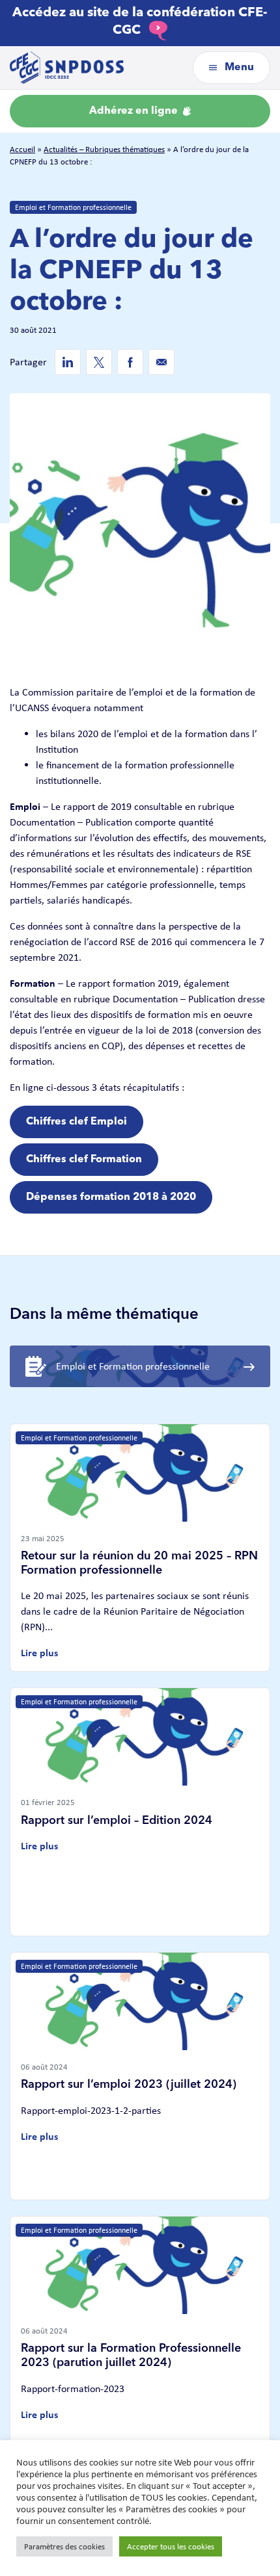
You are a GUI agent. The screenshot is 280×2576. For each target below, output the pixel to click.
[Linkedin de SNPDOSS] (68, 362)
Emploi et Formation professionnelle (73, 207)
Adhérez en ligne (135, 111)
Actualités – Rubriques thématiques (104, 149)
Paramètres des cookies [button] (64, 2546)
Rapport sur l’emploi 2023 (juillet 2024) (129, 2085)
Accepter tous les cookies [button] (171, 2546)
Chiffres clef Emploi (77, 1122)
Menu (238, 68)
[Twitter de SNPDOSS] (99, 362)
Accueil (22, 149)
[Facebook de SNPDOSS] (130, 362)
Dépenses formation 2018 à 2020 (111, 1197)
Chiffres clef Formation (84, 1160)
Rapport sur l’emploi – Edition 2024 (117, 1821)
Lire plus (39, 1653)
